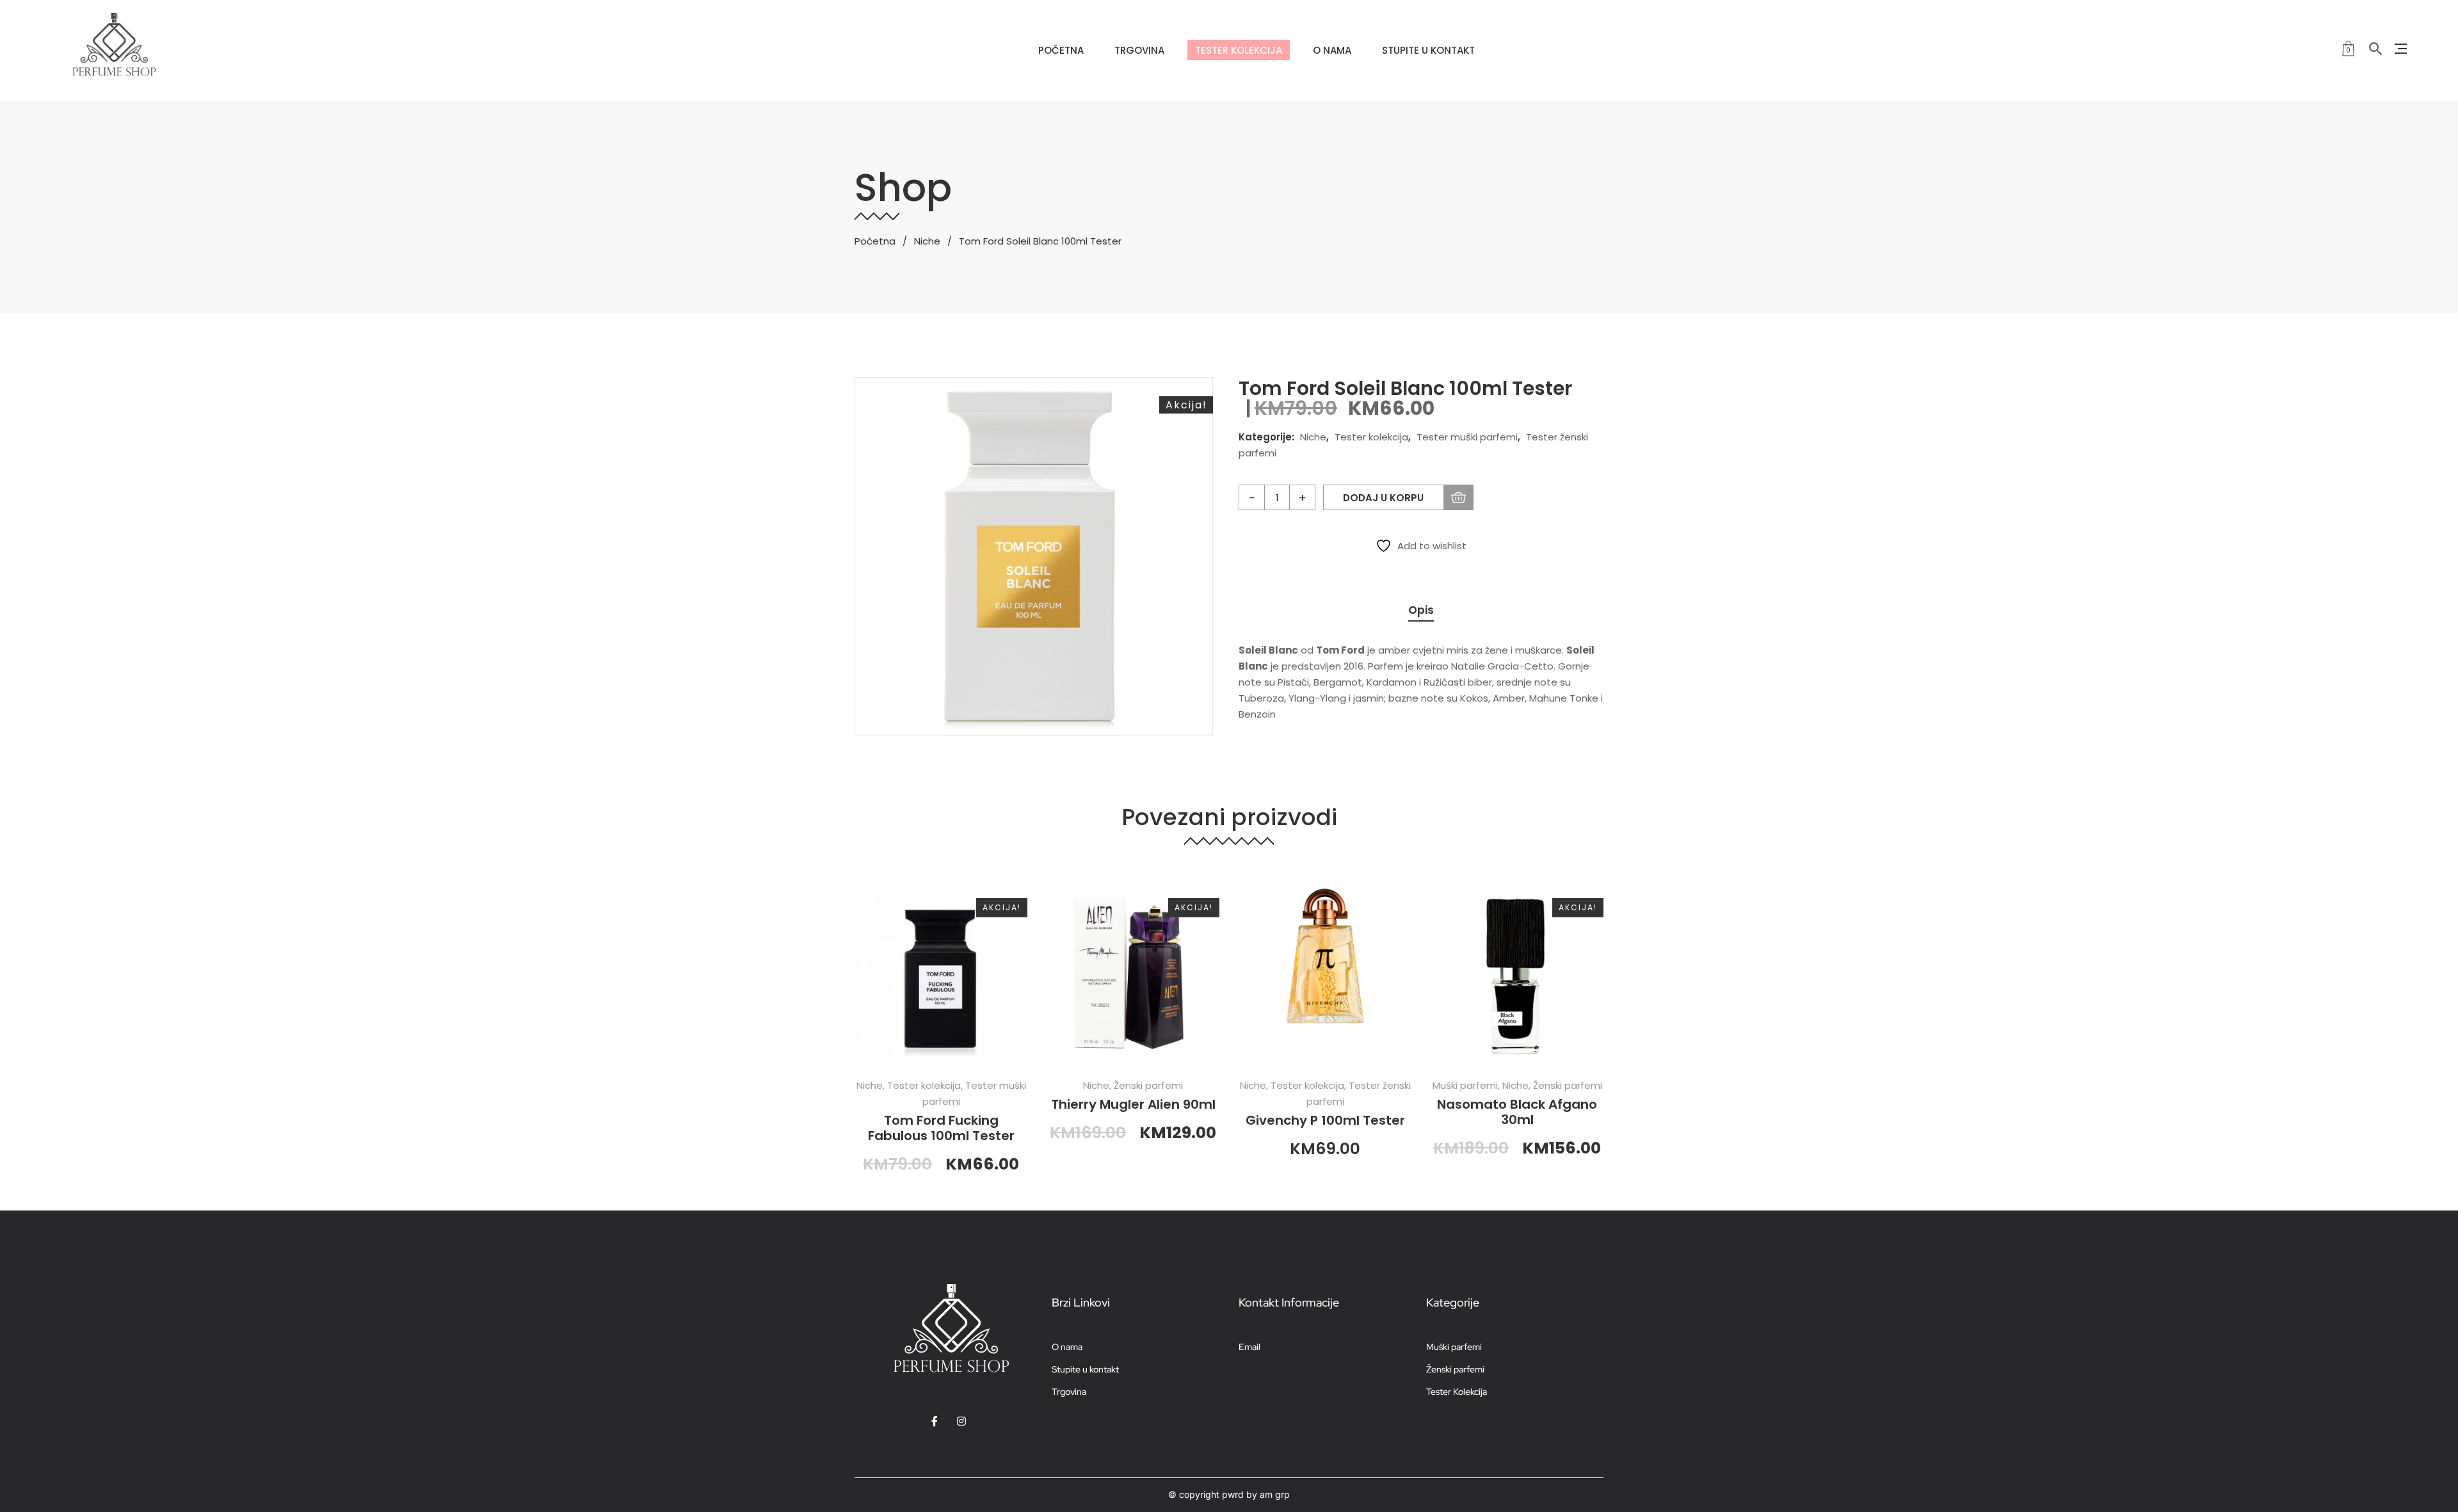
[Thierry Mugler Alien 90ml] (1133, 972)
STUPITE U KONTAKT (1428, 50)
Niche (927, 241)
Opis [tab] (1421, 610)
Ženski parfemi (1148, 1085)
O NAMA (1332, 50)
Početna (875, 241)
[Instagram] (961, 1421)
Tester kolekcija (1371, 437)
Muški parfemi (1465, 1085)
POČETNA (1061, 50)
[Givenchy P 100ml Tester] (1325, 972)
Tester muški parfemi (1467, 437)
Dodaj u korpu (1383, 498)
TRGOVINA (1139, 50)
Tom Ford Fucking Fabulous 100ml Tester (941, 1128)
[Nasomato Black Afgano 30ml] (1517, 972)
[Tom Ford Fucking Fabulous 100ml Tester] (941, 972)
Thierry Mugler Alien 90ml (1133, 1104)
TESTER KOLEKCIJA (1239, 50)
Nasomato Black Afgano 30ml (1517, 1112)
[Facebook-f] (935, 1421)
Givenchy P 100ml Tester (1325, 1120)
